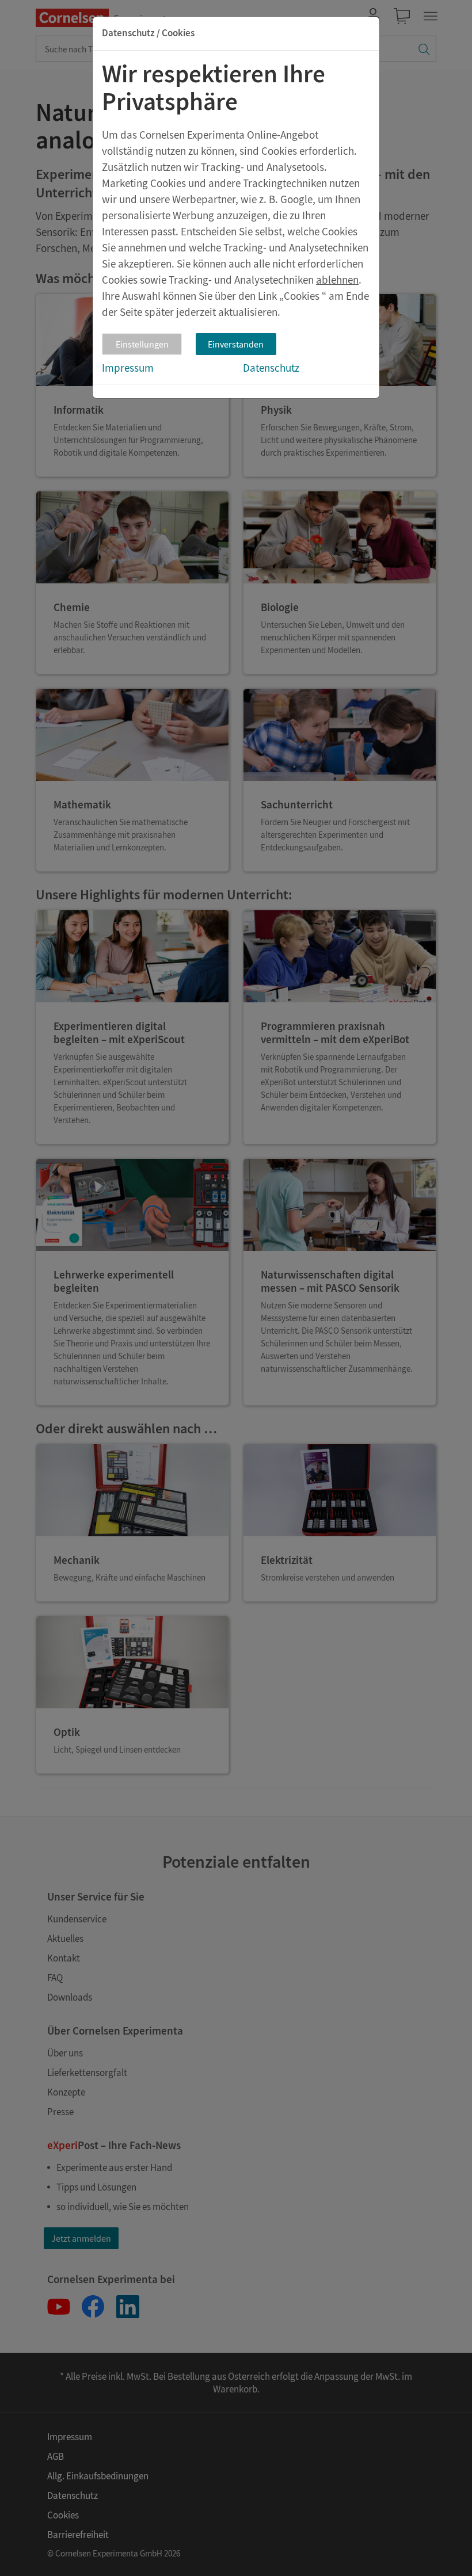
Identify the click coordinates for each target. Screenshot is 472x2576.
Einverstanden (236, 344)
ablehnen (337, 280)
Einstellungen (142, 344)
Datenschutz (271, 368)
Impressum (128, 368)
